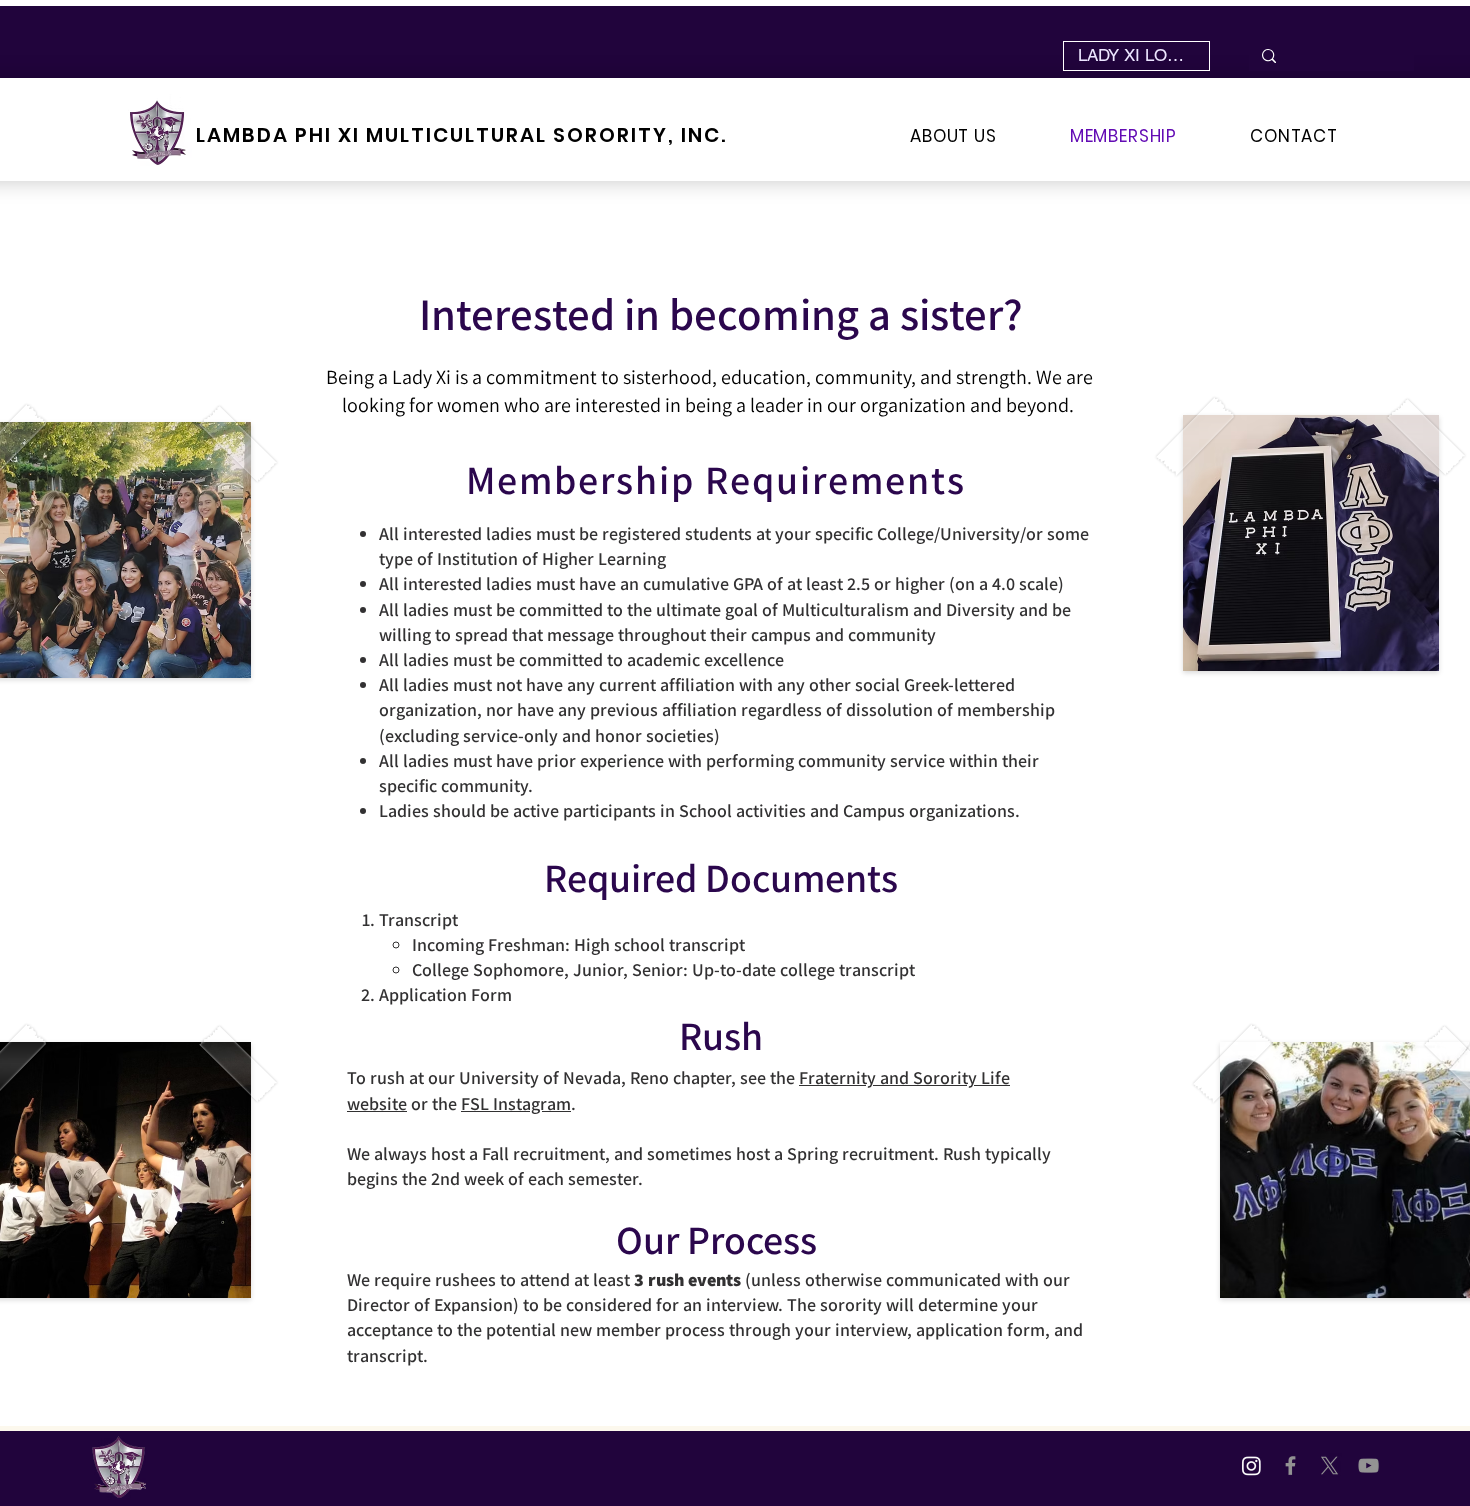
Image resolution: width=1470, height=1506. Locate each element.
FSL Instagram (516, 1103)
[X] (1329, 1465)
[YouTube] (1368, 1465)
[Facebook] (1290, 1465)
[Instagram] (1251, 1465)
